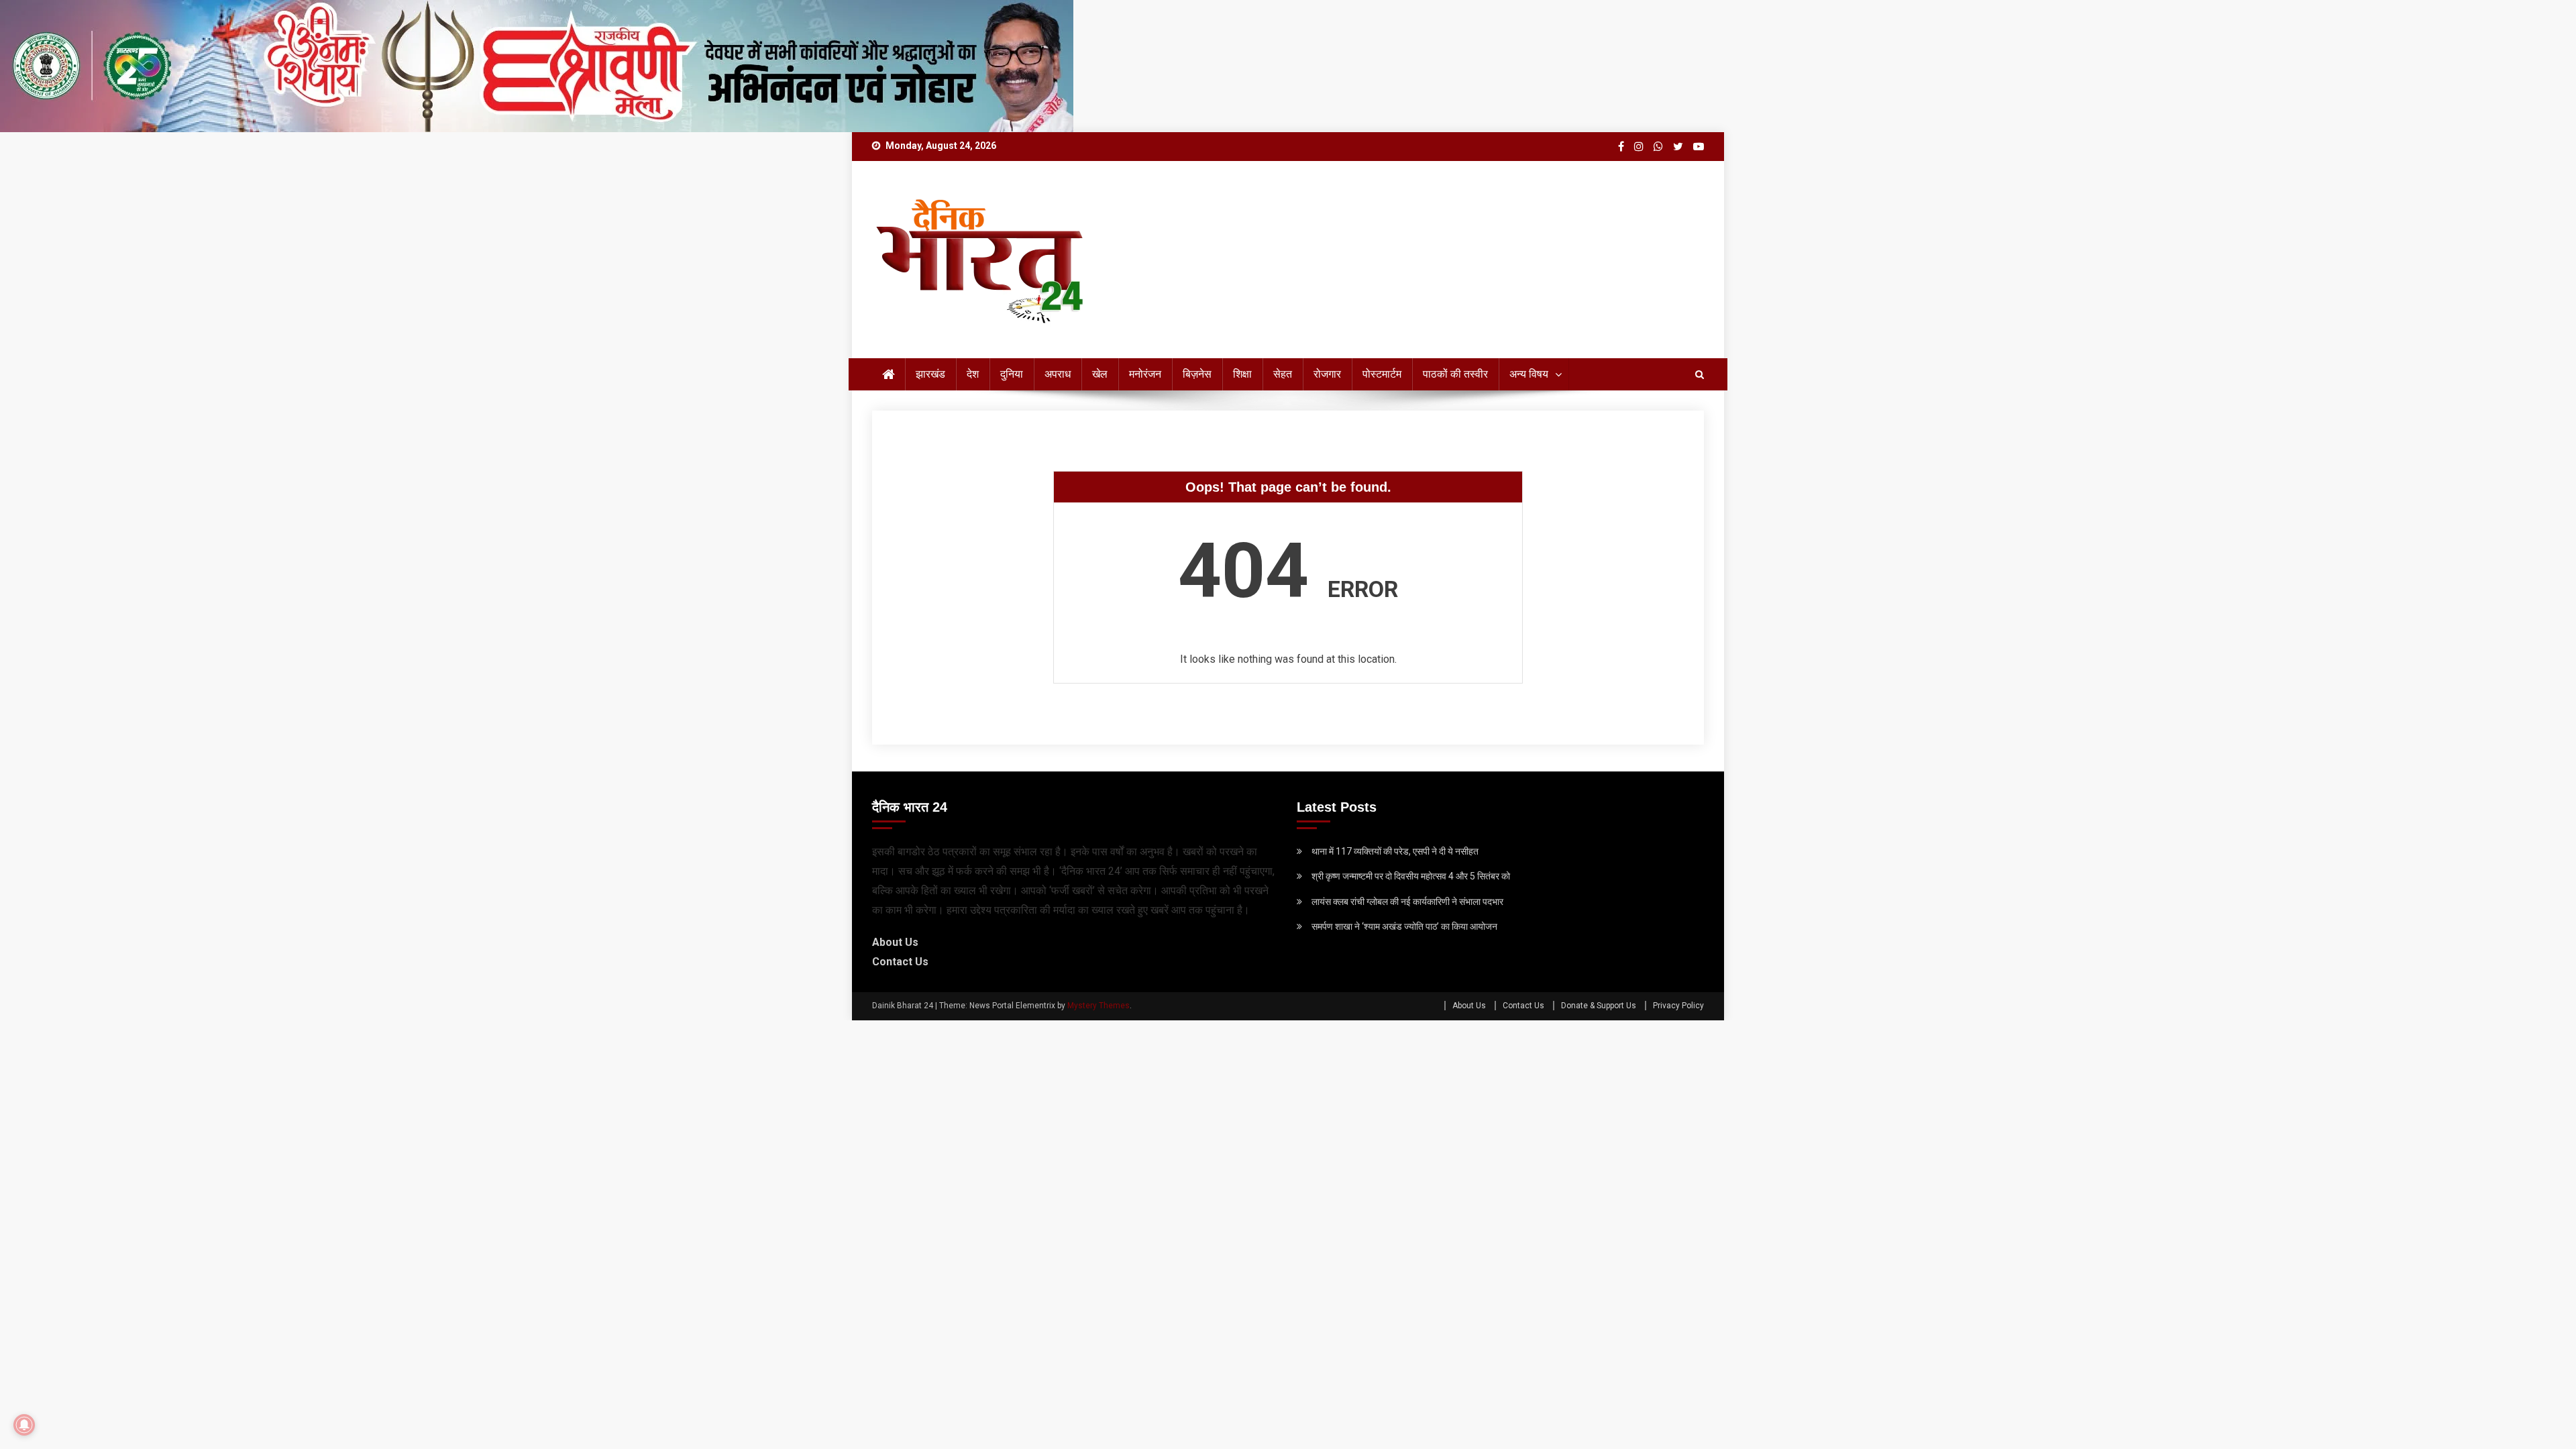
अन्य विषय (1529, 374)
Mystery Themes (1098, 1006)
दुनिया (1012, 374)
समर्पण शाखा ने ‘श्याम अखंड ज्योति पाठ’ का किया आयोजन (1404, 926)
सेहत (1283, 374)
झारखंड (930, 374)
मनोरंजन (1145, 374)
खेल (1100, 374)
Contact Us (900, 962)
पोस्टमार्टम (1382, 374)
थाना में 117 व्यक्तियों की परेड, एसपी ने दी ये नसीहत (1395, 851)
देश (973, 374)
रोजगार (1327, 374)
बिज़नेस (1197, 374)
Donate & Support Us (1599, 1006)
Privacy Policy (1678, 1006)
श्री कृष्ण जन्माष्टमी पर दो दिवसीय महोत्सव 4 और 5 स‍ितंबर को (1411, 876)
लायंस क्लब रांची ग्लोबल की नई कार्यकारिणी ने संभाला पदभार (1407, 902)
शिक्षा (1242, 374)
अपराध (1058, 374)
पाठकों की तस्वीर (1455, 374)
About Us (895, 942)
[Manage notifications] (24, 1425)
